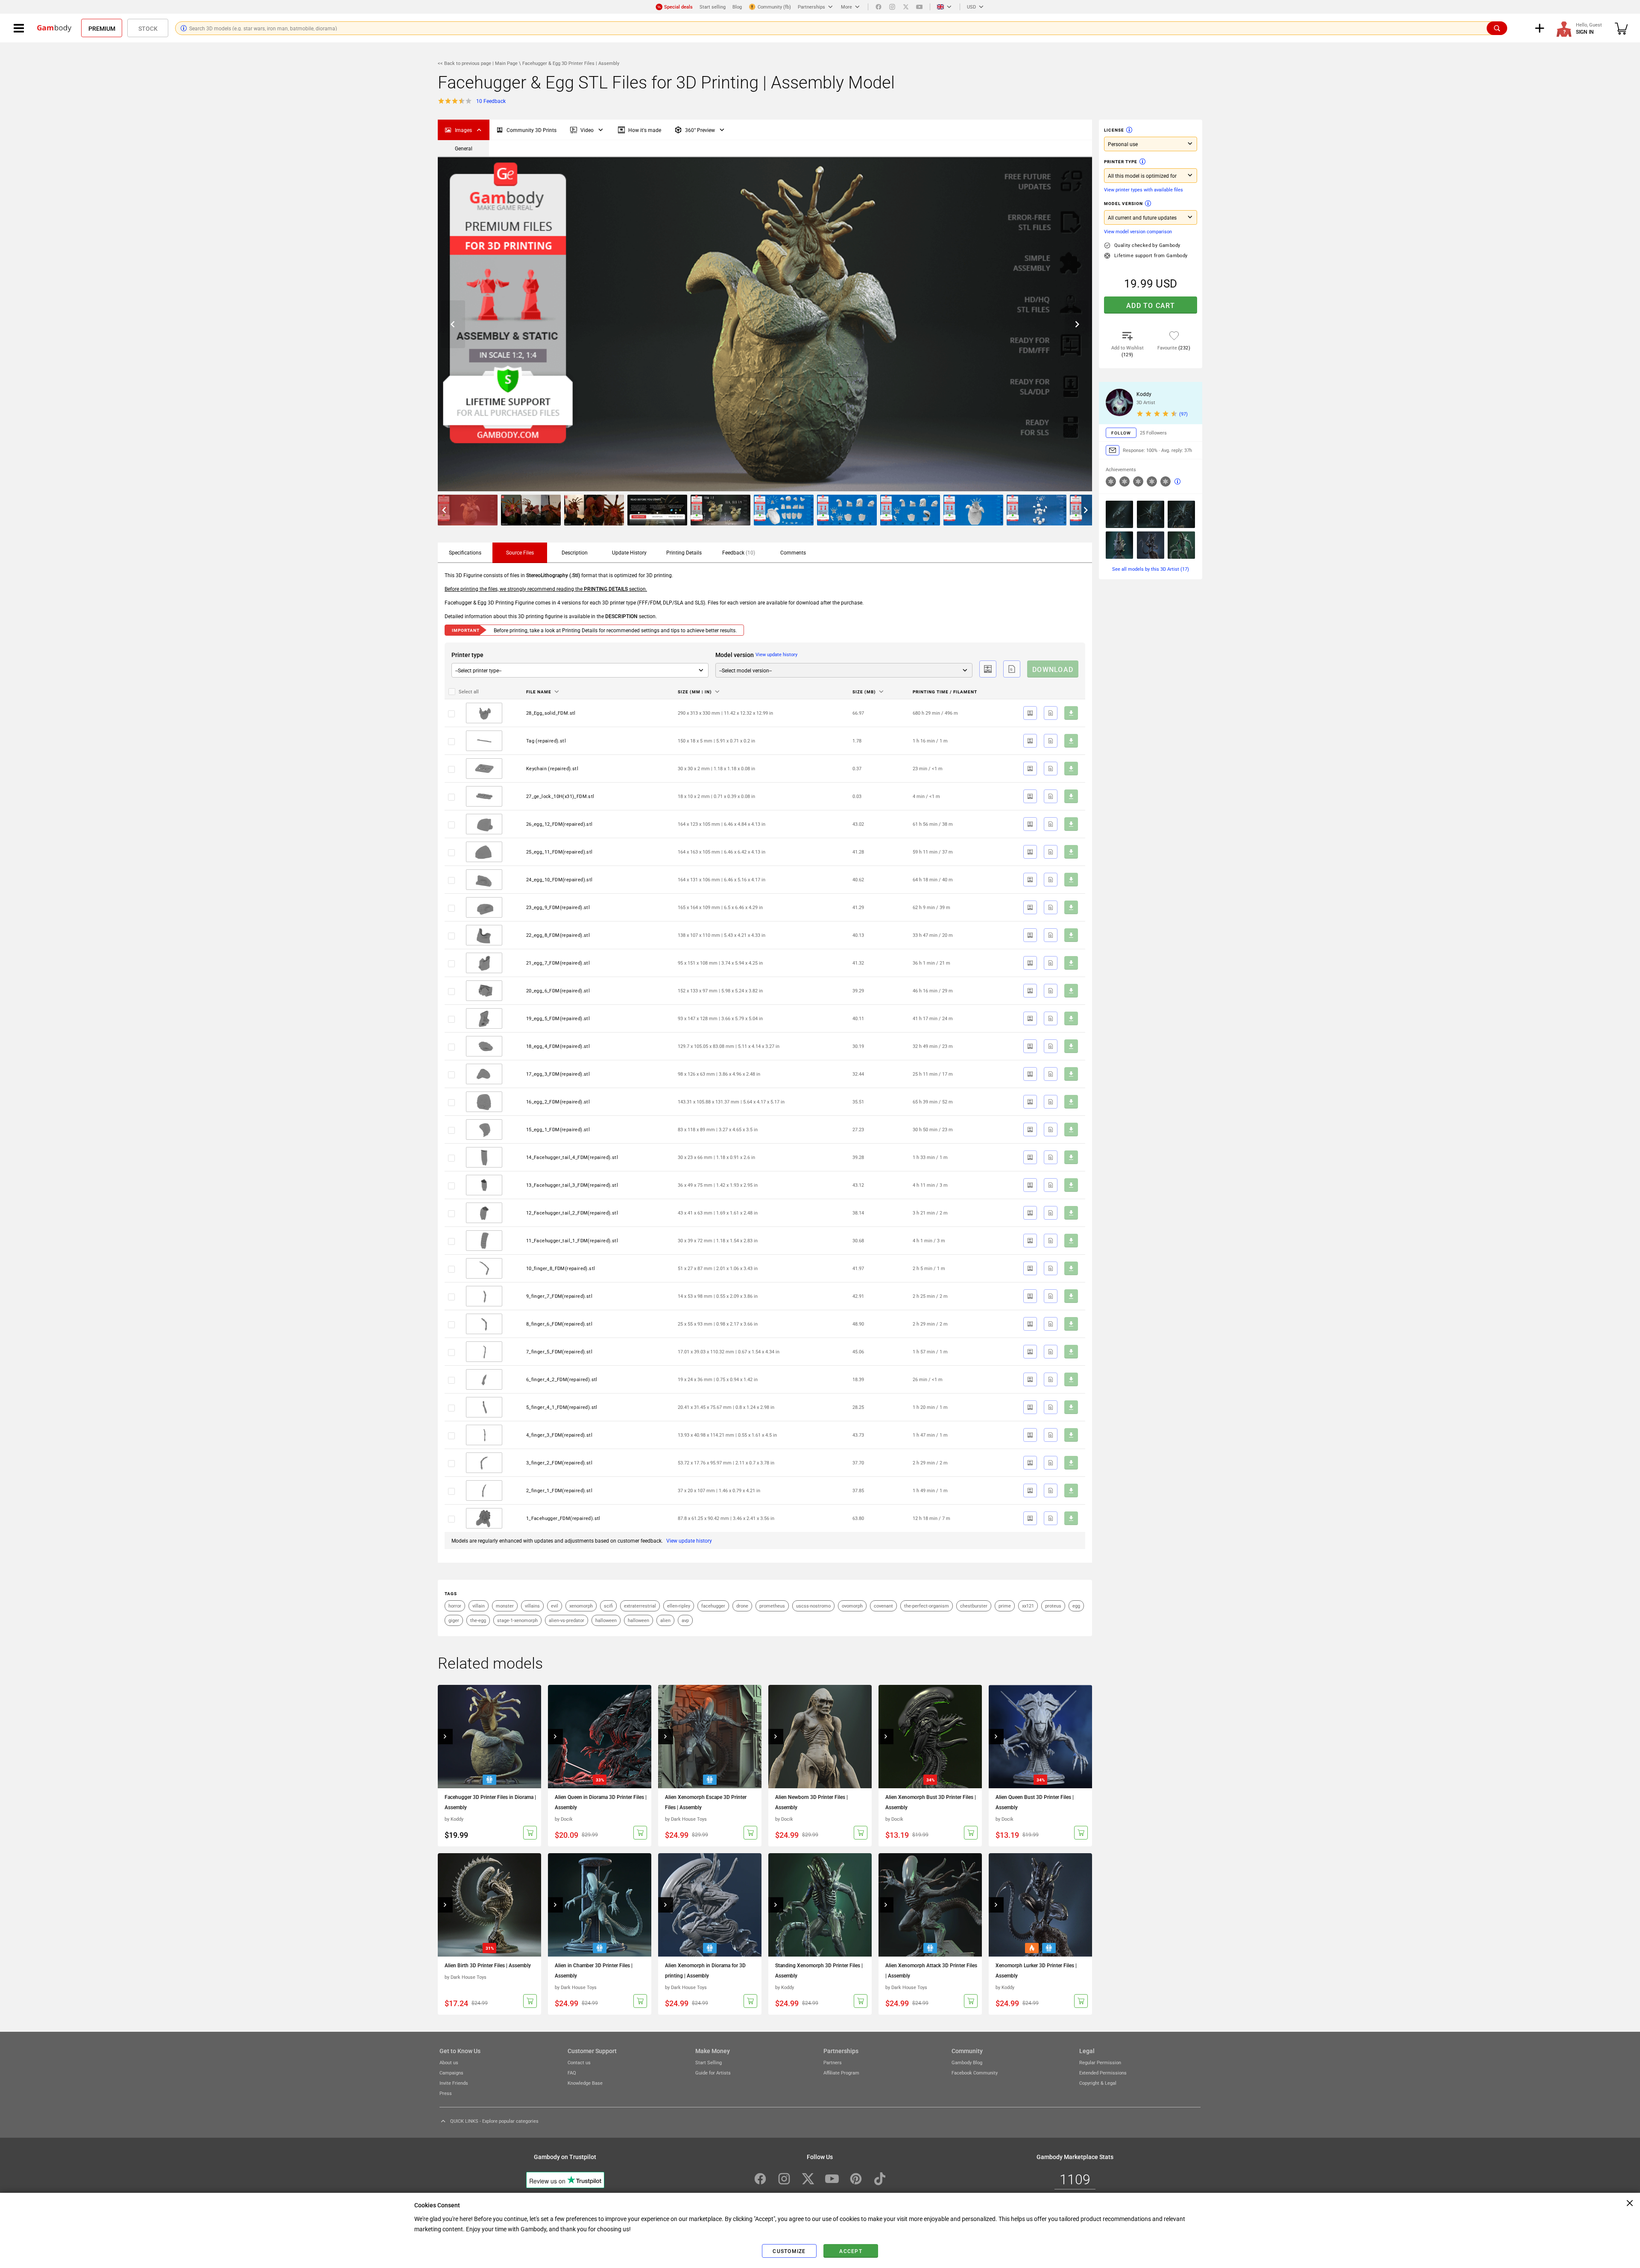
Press (446, 2093)
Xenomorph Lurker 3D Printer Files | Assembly (1036, 1970)
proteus (1053, 1606)
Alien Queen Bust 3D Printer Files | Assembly (1035, 1802)
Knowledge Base (585, 2083)
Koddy (1144, 394)
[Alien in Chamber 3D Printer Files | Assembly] (600, 1905)
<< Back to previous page (465, 63)
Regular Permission (1100, 2062)
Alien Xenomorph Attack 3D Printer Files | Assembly (931, 1970)
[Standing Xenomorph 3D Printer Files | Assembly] (820, 1905)
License (1114, 130)
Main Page (506, 63)
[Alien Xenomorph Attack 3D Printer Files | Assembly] (930, 1905)
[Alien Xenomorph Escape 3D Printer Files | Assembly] (710, 1737)
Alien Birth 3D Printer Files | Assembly (488, 1965)
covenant (883, 1606)
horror (455, 1606)
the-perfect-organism (927, 1606)
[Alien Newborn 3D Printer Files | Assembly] (820, 1737)
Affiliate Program (841, 2073)
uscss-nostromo (813, 1606)
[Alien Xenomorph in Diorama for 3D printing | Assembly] (710, 1905)
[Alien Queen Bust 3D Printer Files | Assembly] (1040, 1737)
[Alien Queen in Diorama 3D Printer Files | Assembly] (600, 1737)
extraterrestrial (640, 1606)
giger (454, 1620)
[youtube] (920, 7)
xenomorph (581, 1606)
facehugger (713, 1606)
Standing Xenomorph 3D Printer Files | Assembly (819, 1970)
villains (532, 1606)
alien (665, 1620)
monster (505, 1606)
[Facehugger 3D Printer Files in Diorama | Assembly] (489, 1737)
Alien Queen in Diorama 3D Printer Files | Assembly (601, 1802)
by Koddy (454, 1819)
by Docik (564, 1819)
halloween (606, 1620)
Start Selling (709, 2062)
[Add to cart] (530, 1833)
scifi (608, 1606)
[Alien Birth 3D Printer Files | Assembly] (489, 1905)
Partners (833, 2062)
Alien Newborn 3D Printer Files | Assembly (811, 1802)
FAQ (572, 2073)
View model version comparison (1138, 231)
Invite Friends (454, 2083)
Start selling (713, 7)
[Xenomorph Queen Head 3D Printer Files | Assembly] (1119, 514)
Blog (737, 7)
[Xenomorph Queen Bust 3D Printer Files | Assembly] (1151, 514)
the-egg (478, 1620)
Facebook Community (975, 2073)
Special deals (678, 7)
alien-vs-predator (567, 1620)
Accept (851, 2251)
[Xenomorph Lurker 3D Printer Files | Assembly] (1040, 1905)
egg (1076, 1606)
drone (742, 1606)
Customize (789, 2251)
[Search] (1497, 28)
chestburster (974, 1606)
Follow (1121, 433)
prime (1005, 1606)
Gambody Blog (967, 2062)
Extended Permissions (1103, 2073)
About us (449, 2062)
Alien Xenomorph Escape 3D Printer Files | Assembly (706, 1802)
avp (685, 1620)
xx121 (1028, 1606)
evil (555, 1606)
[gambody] (54, 28)
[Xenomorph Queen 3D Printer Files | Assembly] (1181, 514)
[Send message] (1113, 450)
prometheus (772, 1606)
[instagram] (892, 7)
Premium (102, 28)
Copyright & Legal (1098, 2083)
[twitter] (906, 7)
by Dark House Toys (686, 1819)
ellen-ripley (679, 1606)
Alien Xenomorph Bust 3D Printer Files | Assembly (931, 1802)
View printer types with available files (1144, 189)
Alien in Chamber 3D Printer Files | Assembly (594, 1970)
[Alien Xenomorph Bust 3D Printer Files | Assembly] (930, 1737)
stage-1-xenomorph (517, 1620)
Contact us (579, 2062)
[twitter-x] (808, 2179)
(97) (1183, 414)
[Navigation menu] (19, 28)
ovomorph (852, 1606)
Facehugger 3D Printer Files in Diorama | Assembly (490, 1802)
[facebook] (879, 7)
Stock (148, 28)
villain (479, 1606)
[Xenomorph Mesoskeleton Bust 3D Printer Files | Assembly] (1119, 545)
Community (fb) (774, 7)
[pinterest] (856, 2179)
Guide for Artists (713, 2073)
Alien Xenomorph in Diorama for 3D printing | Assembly (705, 1970)
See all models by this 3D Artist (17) (1151, 569)
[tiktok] (880, 2179)
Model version (1123, 203)
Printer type (1121, 161)
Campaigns (451, 2073)
